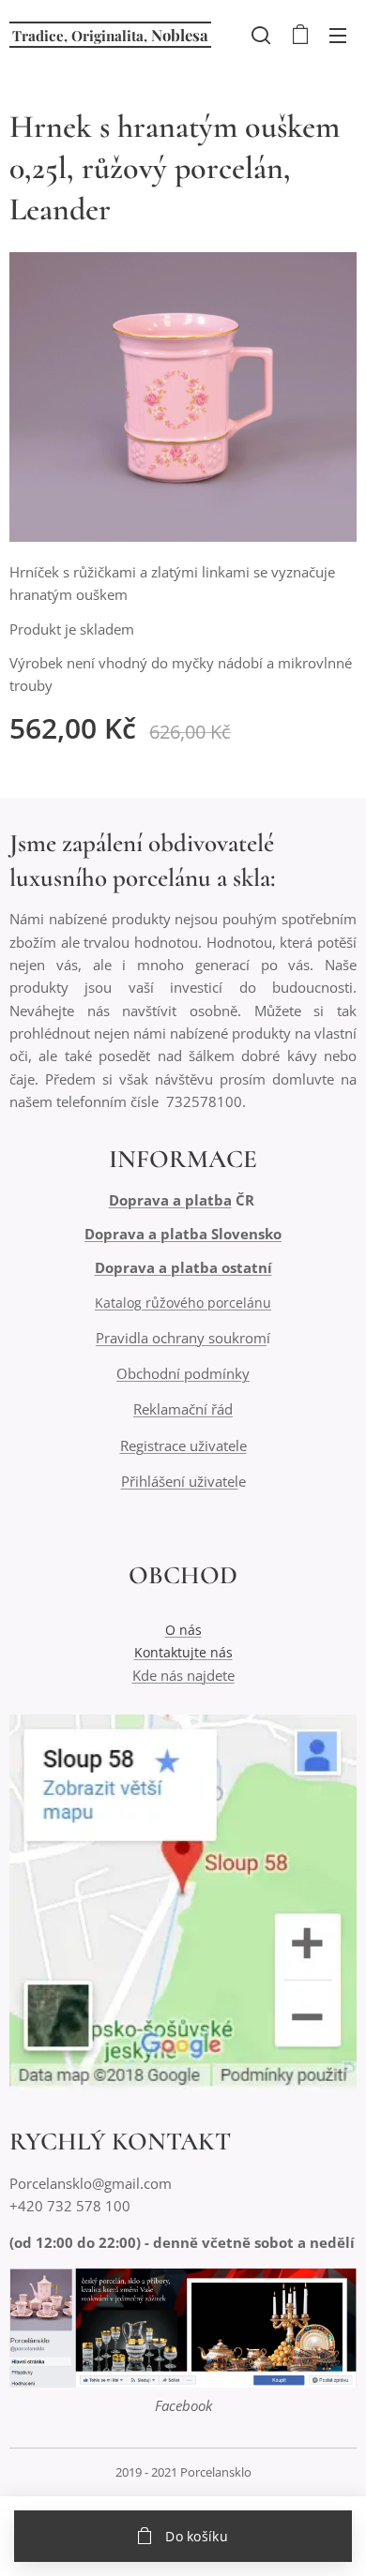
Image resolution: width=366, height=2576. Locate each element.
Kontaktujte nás (183, 1652)
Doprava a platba (170, 1200)
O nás (183, 1630)
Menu (338, 35)
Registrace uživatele (183, 1445)
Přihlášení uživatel (180, 1481)
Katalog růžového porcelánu (183, 1303)
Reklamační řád (183, 1409)
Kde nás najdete (183, 1675)
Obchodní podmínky (183, 1373)
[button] (261, 35)
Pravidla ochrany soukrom (181, 1338)
